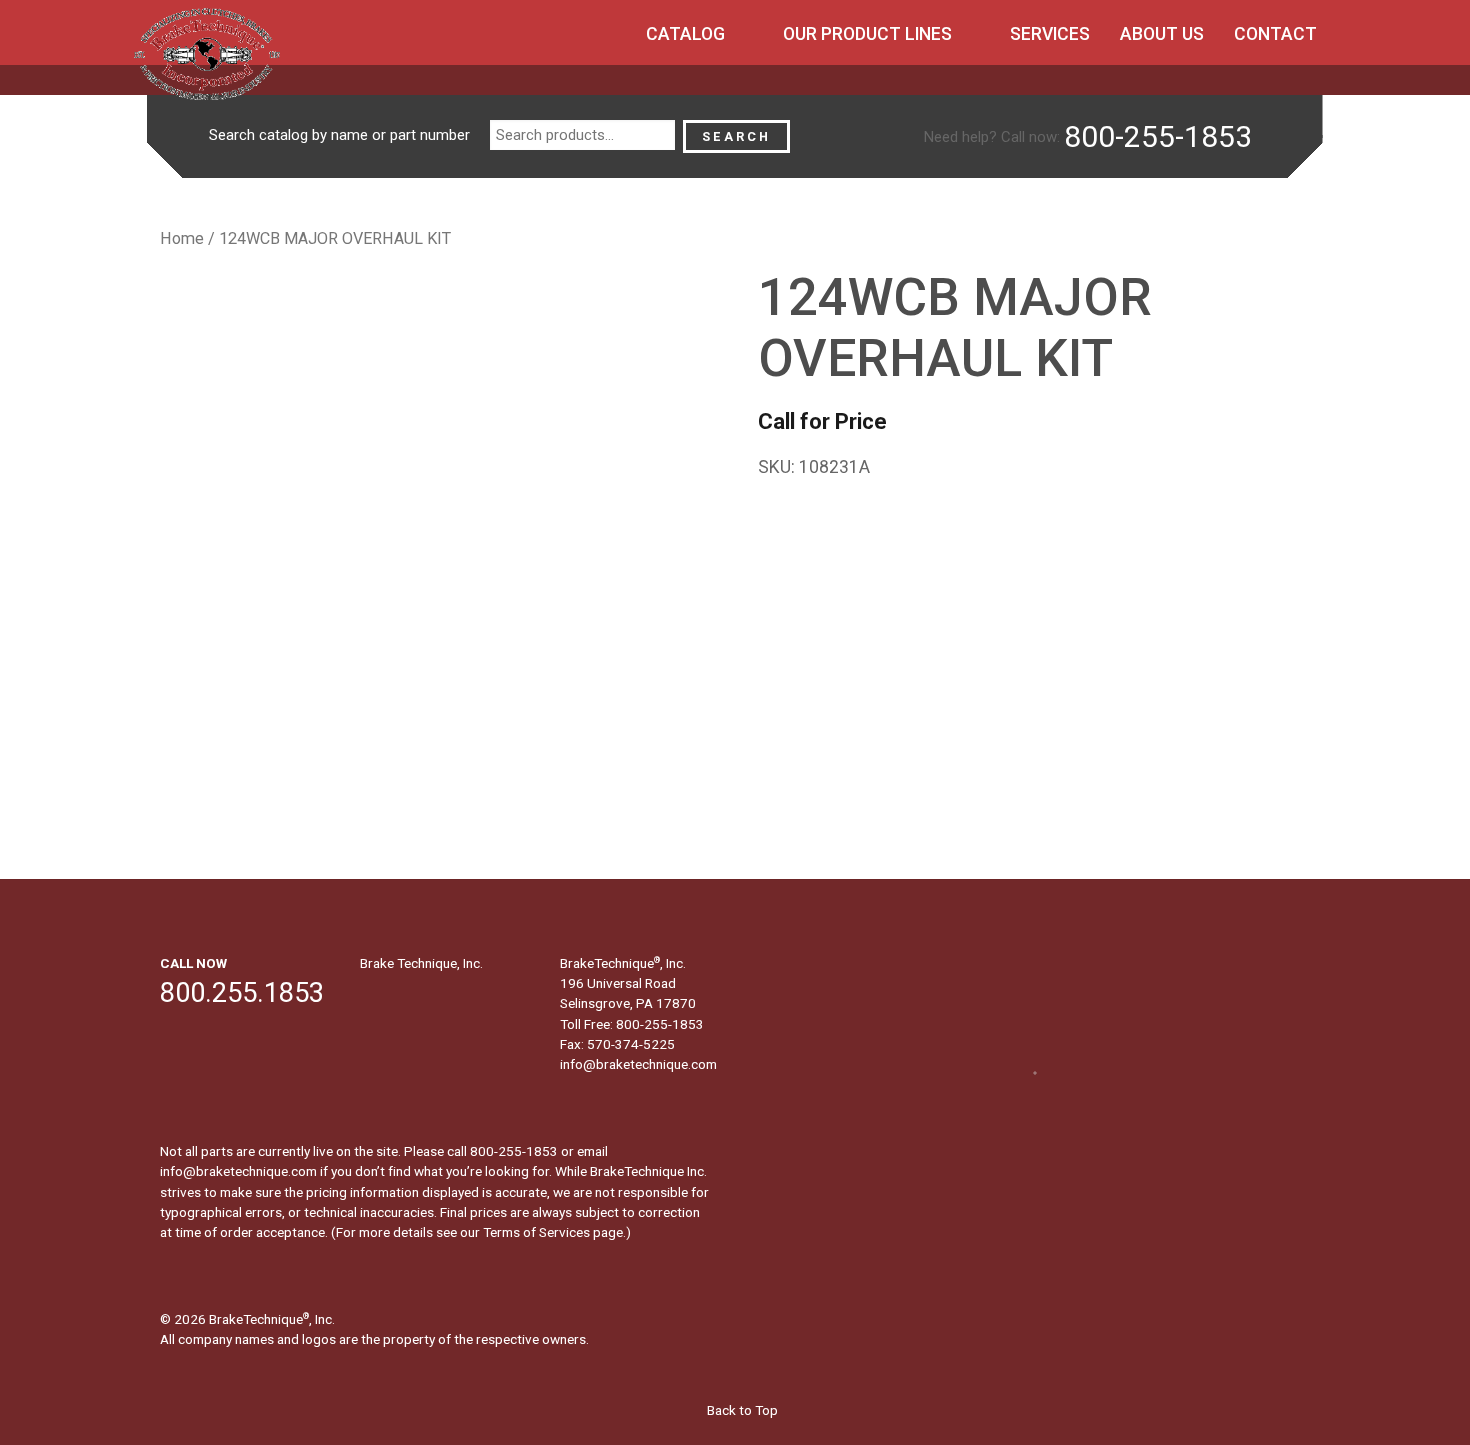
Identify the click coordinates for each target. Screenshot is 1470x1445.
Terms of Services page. (554, 1232)
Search (736, 136)
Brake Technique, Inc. (421, 963)
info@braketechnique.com (638, 1064)
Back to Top (741, 1410)
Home (182, 238)
